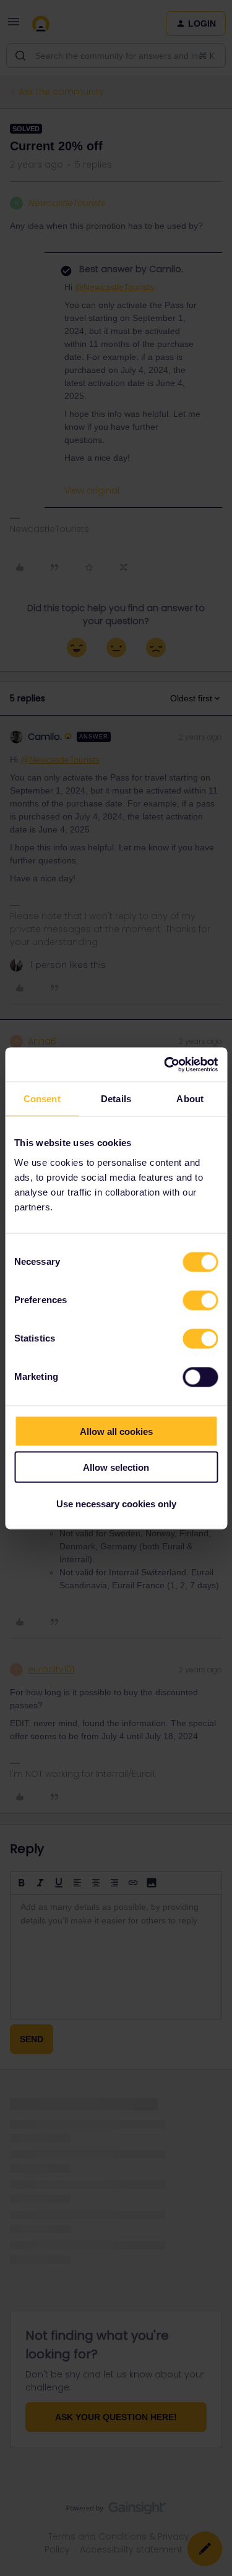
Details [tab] (116, 1099)
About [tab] (190, 1099)
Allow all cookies (116, 1431)
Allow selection (116, 1467)
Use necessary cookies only (116, 1503)
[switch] (200, 1300)
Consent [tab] (42, 1099)
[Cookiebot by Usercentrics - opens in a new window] (165, 1064)
